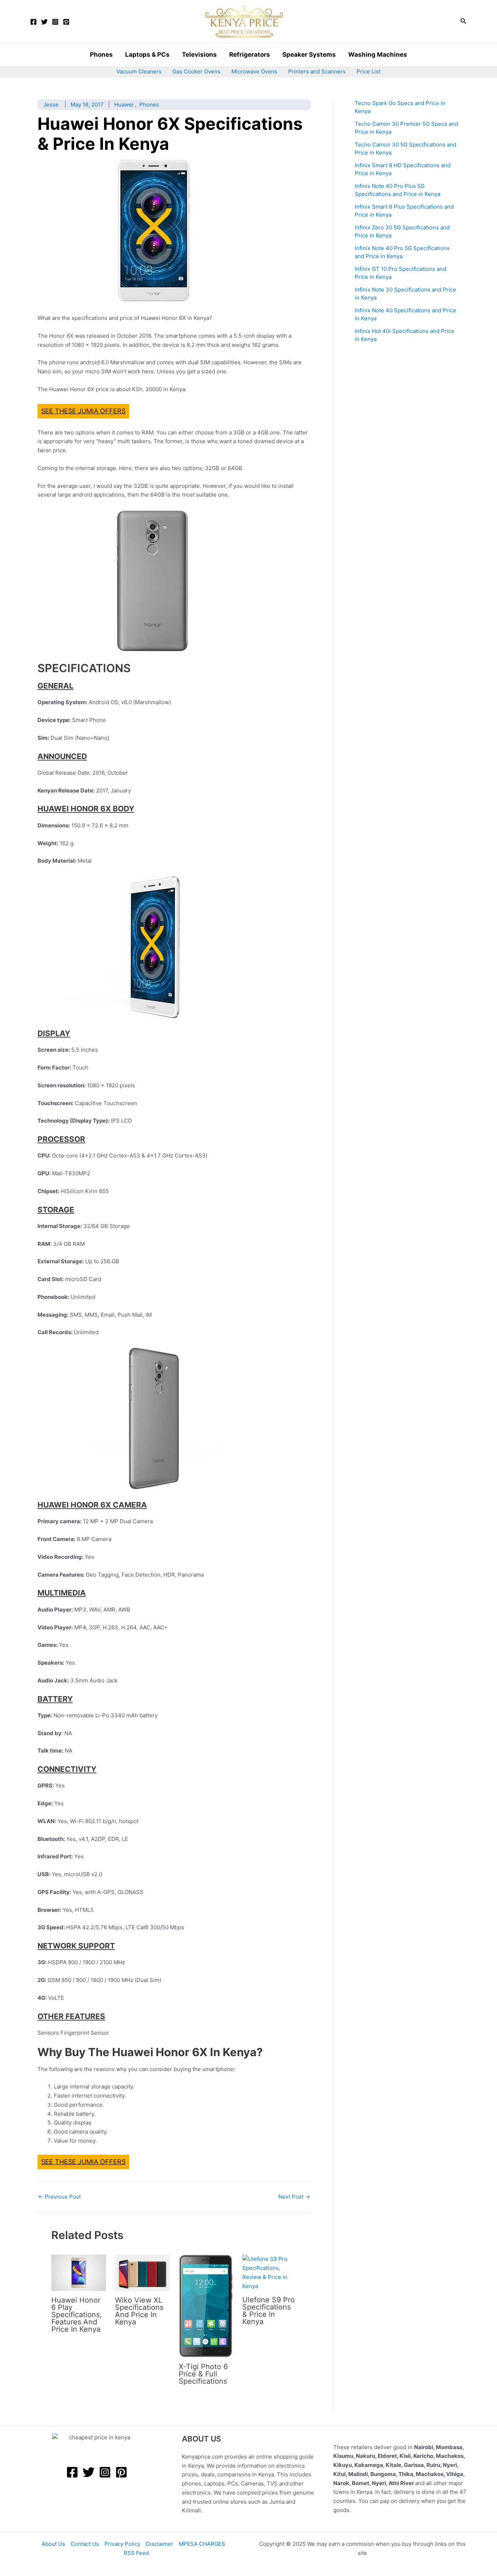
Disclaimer (160, 2544)
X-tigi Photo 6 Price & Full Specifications (203, 2374)
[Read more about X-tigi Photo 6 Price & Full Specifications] (206, 2306)
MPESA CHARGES (202, 2544)
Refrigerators (250, 55)
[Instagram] (55, 22)
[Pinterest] (66, 22)
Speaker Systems (309, 55)
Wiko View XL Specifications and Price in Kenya (139, 2311)
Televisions (199, 55)
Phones (101, 55)
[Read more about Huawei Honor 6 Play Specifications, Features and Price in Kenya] (79, 2272)
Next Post (294, 2197)
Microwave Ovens (254, 71)
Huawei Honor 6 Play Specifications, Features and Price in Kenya (77, 2315)
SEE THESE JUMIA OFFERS (83, 411)
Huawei (124, 105)
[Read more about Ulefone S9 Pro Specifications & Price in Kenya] (270, 2272)
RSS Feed (136, 2553)
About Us (53, 2544)
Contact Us (85, 2544)
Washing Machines (378, 55)
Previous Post (59, 2197)
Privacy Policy (122, 2544)
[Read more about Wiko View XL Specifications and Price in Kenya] (142, 2272)
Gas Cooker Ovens (196, 71)
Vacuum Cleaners (139, 71)
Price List (369, 71)
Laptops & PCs (147, 55)
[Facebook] (33, 22)
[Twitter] (44, 22)
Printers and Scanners (317, 71)
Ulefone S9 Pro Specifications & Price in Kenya (269, 2311)
